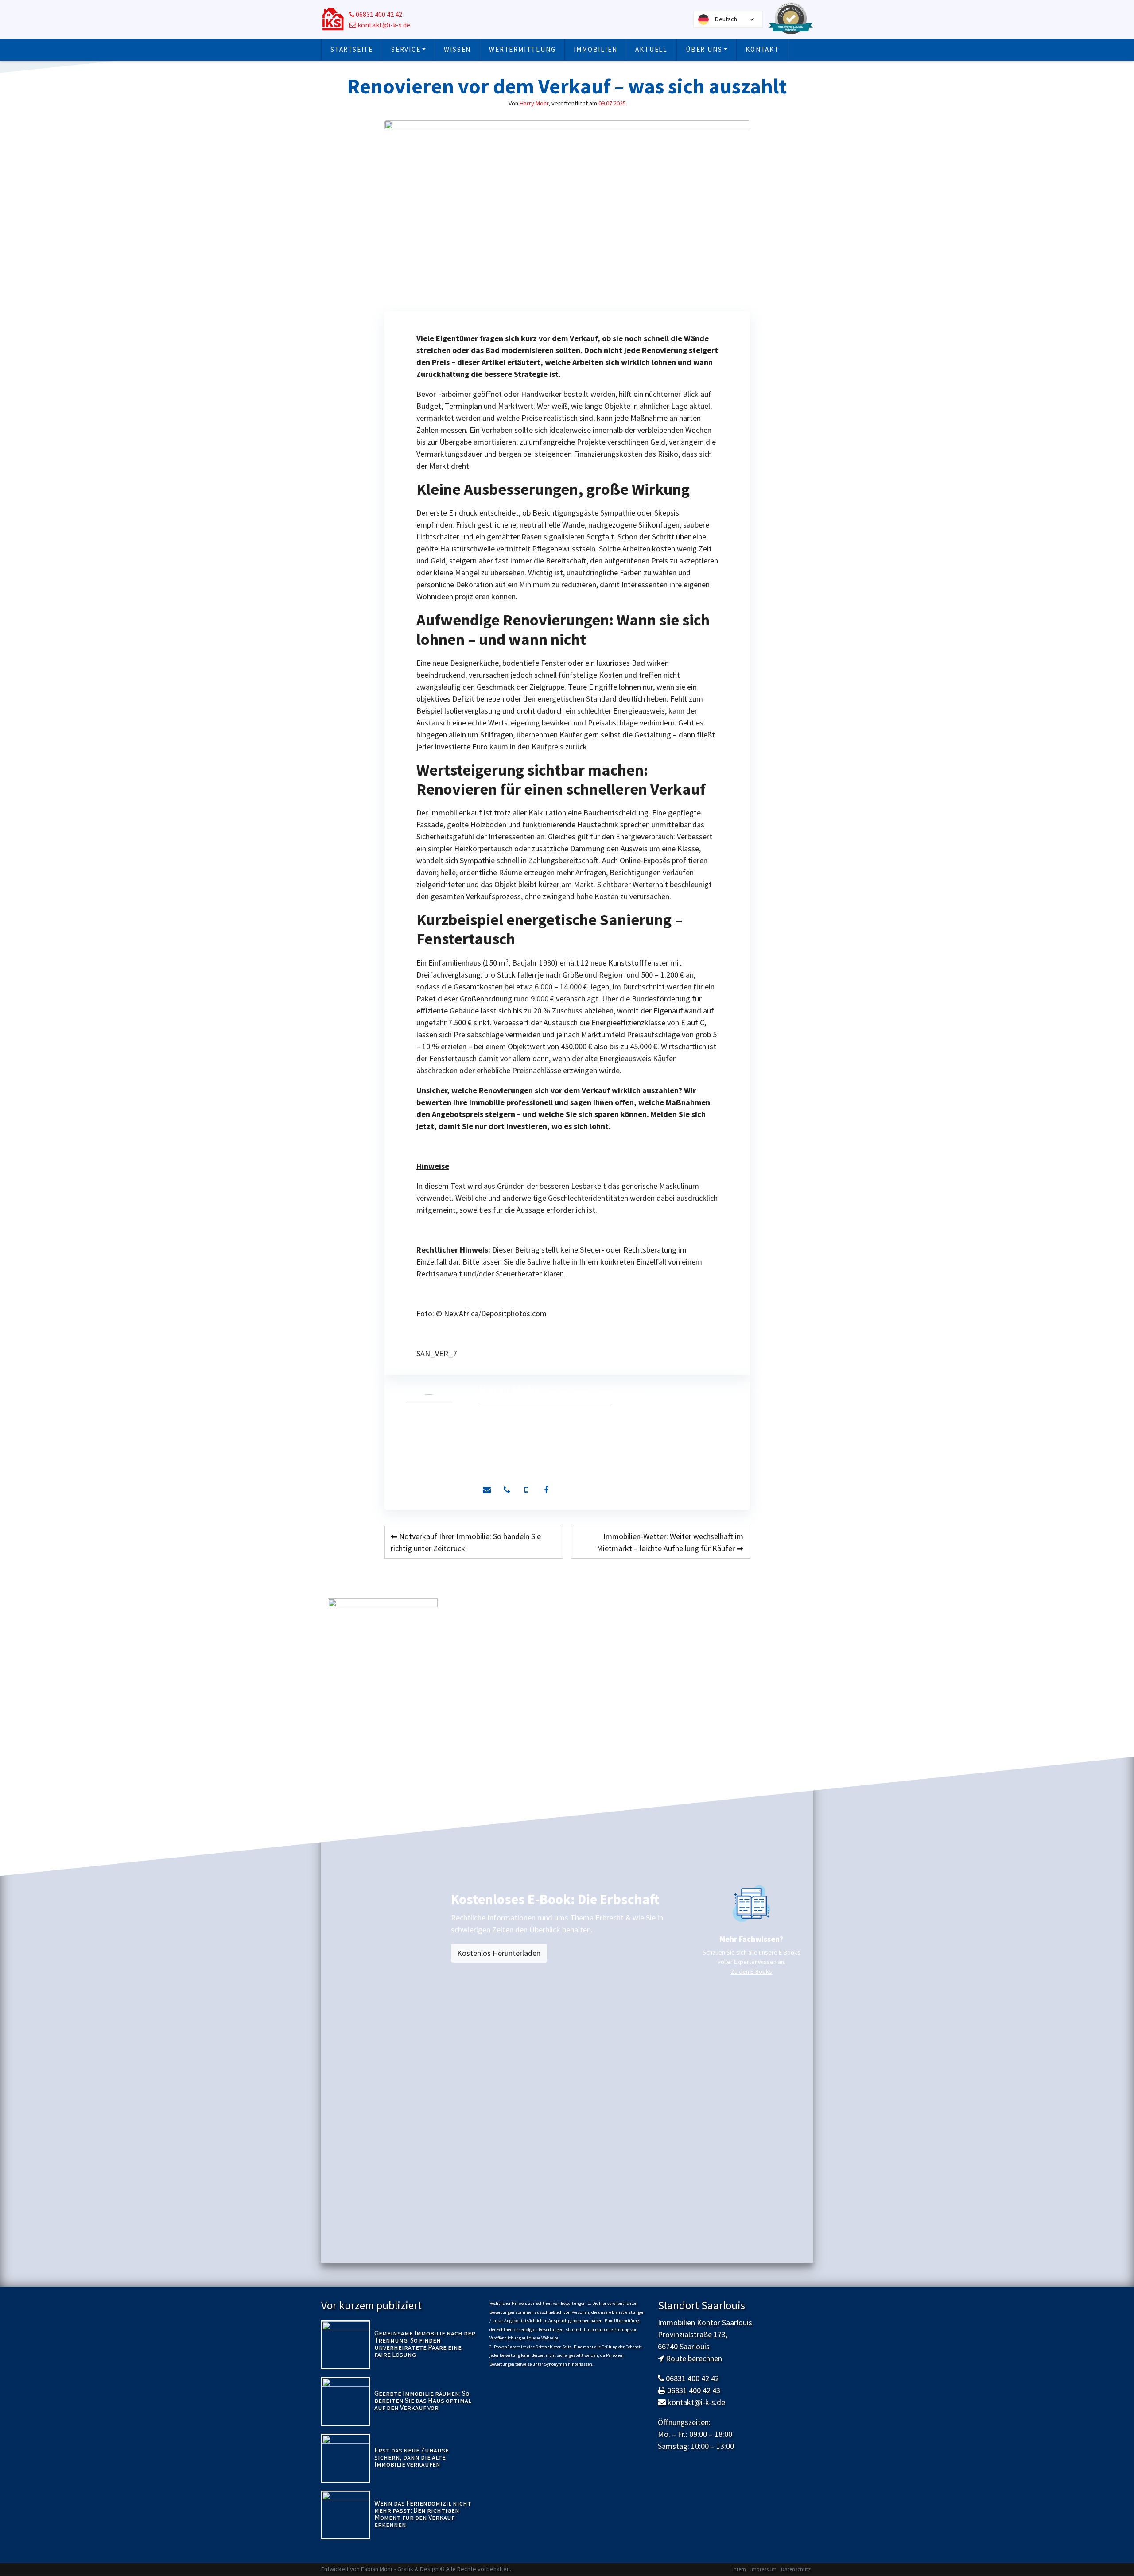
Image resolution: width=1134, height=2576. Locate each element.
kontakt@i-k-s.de (383, 25)
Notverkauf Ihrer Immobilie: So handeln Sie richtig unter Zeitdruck (466, 1542)
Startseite (352, 49)
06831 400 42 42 (378, 14)
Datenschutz (796, 2569)
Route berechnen (694, 2358)
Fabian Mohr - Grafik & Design (400, 2569)
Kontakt (762, 49)
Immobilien (595, 49)
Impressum (763, 2569)
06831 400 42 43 (694, 2390)
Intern (739, 2569)
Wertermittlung (522, 49)
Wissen (457, 49)
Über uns (704, 49)
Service (406, 49)
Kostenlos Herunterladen (499, 1953)
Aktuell (651, 49)
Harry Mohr (534, 103)
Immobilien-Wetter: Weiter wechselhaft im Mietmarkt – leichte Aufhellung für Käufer (670, 1542)
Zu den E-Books (751, 1971)
